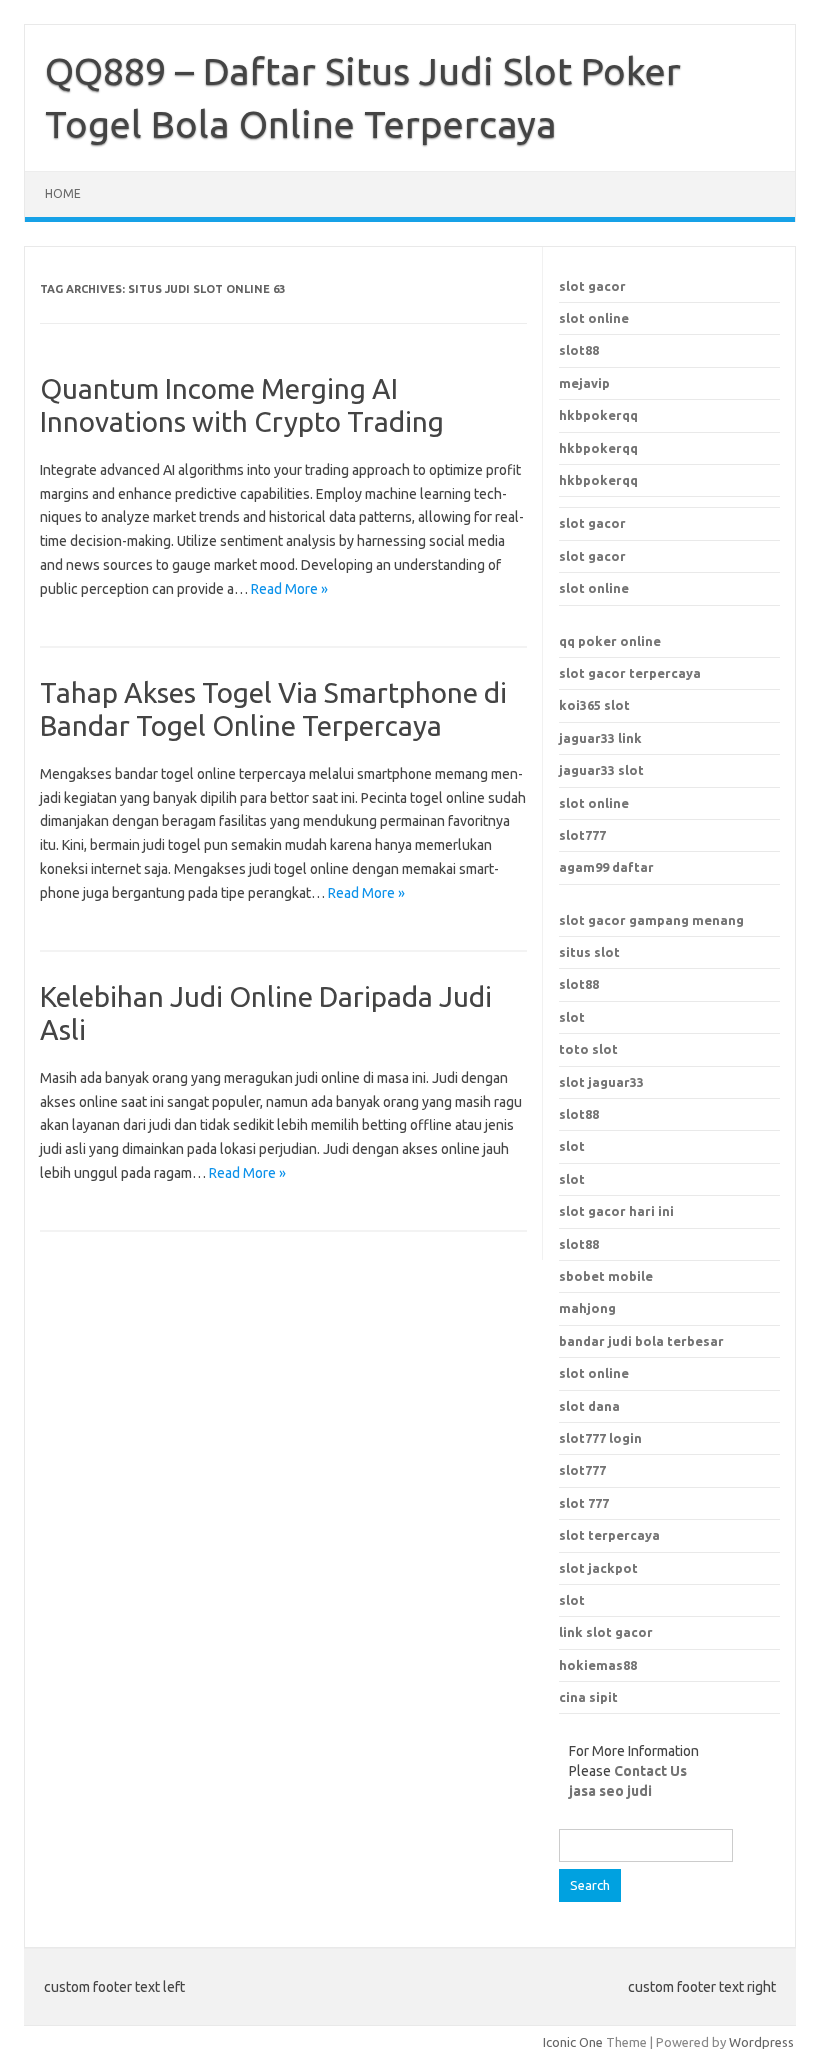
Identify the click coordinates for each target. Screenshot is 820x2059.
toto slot (588, 1049)
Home (63, 193)
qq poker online (610, 641)
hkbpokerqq (598, 415)
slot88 (579, 350)
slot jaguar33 (601, 1082)
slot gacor (592, 286)
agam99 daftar (606, 867)
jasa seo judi (610, 1791)
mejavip (584, 383)
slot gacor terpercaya (630, 673)
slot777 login (600, 1438)
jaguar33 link (600, 738)
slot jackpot (598, 1568)
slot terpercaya (609, 1535)
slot (572, 1017)
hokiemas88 (598, 1665)
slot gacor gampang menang (651, 920)
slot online (594, 318)
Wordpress (761, 2042)
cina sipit (588, 1697)
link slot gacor (606, 1632)
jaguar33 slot (601, 770)
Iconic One (573, 2042)
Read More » (289, 589)
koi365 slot (594, 705)
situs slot (589, 952)
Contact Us (650, 1771)
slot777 (582, 835)
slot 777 (584, 1503)
